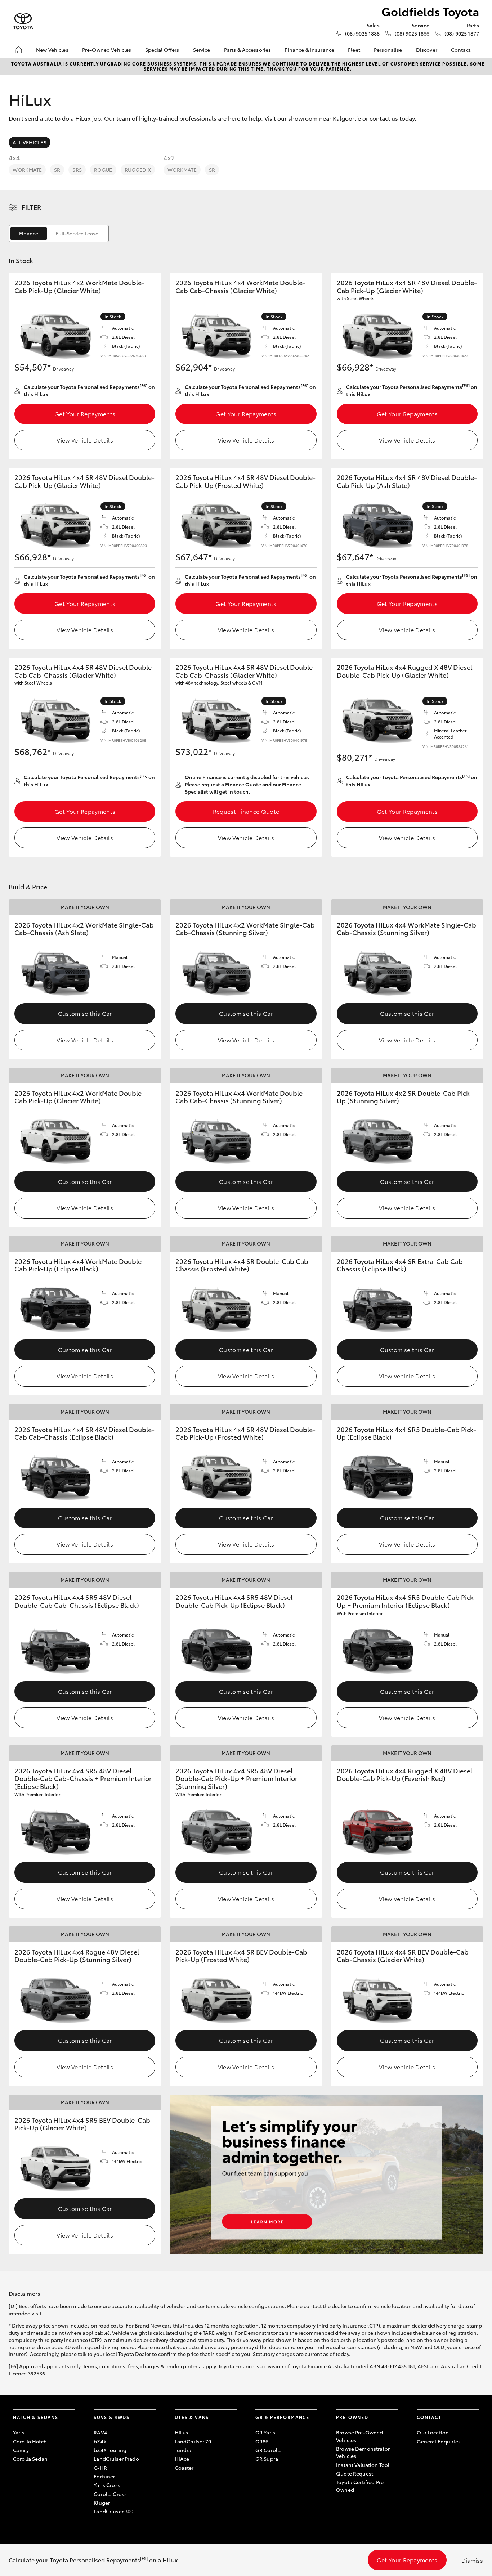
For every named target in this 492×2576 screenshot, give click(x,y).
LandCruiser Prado (116, 2459)
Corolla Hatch (30, 2441)
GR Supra (267, 2459)
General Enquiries (439, 2441)
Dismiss (472, 2560)
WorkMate (27, 170)
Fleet (354, 50)
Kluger (102, 2503)
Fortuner (104, 2476)
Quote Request (355, 2473)
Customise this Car (85, 1013)
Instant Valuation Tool (363, 2465)
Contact (461, 50)
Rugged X (138, 170)
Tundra (183, 2450)
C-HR (100, 2468)
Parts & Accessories (248, 50)
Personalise (388, 50)
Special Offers (162, 50)
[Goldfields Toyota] (23, 21)
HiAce (182, 2459)
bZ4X (100, 2441)
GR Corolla (269, 2450)
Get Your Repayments (85, 414)
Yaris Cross (107, 2485)
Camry (21, 2450)
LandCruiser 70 (193, 2441)
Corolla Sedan (30, 2459)
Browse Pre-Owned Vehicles (359, 2436)
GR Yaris (265, 2432)
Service (202, 50)
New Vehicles (52, 50)
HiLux (182, 2432)
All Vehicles (30, 142)
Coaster (184, 2468)
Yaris (19, 2432)
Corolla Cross (110, 2494)
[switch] (59, 234)
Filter (32, 207)
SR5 (77, 170)
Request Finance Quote (246, 811)
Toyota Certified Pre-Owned (361, 2486)
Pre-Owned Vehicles (107, 50)
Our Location (433, 2432)
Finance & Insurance (309, 50)
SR (57, 170)
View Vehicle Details (85, 440)
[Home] (18, 50)
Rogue (103, 170)
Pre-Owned (352, 2417)
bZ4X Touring (110, 2450)
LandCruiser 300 (113, 2511)
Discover (427, 50)
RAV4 (100, 2432)
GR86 (262, 2441)
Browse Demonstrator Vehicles (363, 2452)
